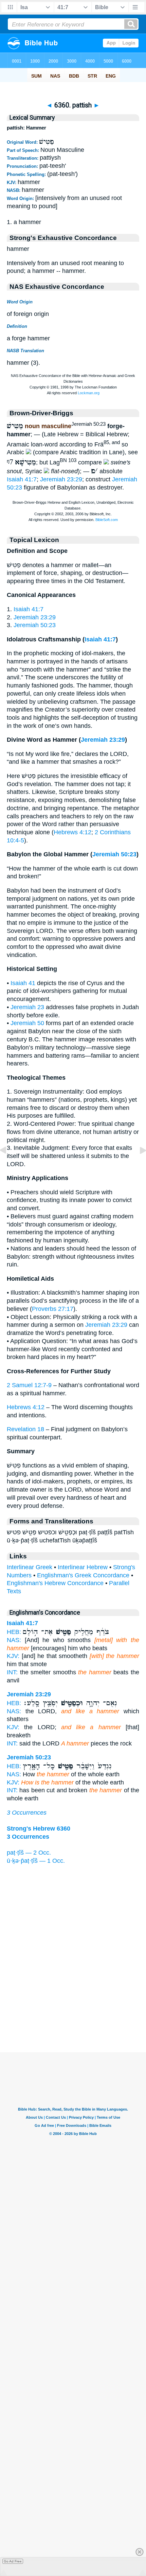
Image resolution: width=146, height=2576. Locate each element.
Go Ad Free (13, 2561)
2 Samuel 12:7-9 (29, 1385)
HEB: (14, 1632)
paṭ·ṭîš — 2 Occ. (29, 1853)
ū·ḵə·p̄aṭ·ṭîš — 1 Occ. (36, 1861)
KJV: (13, 1656)
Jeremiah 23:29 (61, 479)
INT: (12, 1672)
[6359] (8, 1165)
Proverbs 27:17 (53, 1309)
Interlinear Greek (30, 1567)
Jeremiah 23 (27, 1007)
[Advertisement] (73, 2011)
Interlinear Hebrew (83, 1567)
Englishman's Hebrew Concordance (55, 1583)
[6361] (138, 1165)
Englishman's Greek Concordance (83, 1575)
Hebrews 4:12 (72, 832)
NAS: (14, 1640)
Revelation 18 (25, 1429)
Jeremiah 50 (27, 1023)
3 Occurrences (27, 1813)
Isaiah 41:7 (22, 479)
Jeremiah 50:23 (35, 625)
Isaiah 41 (23, 983)
